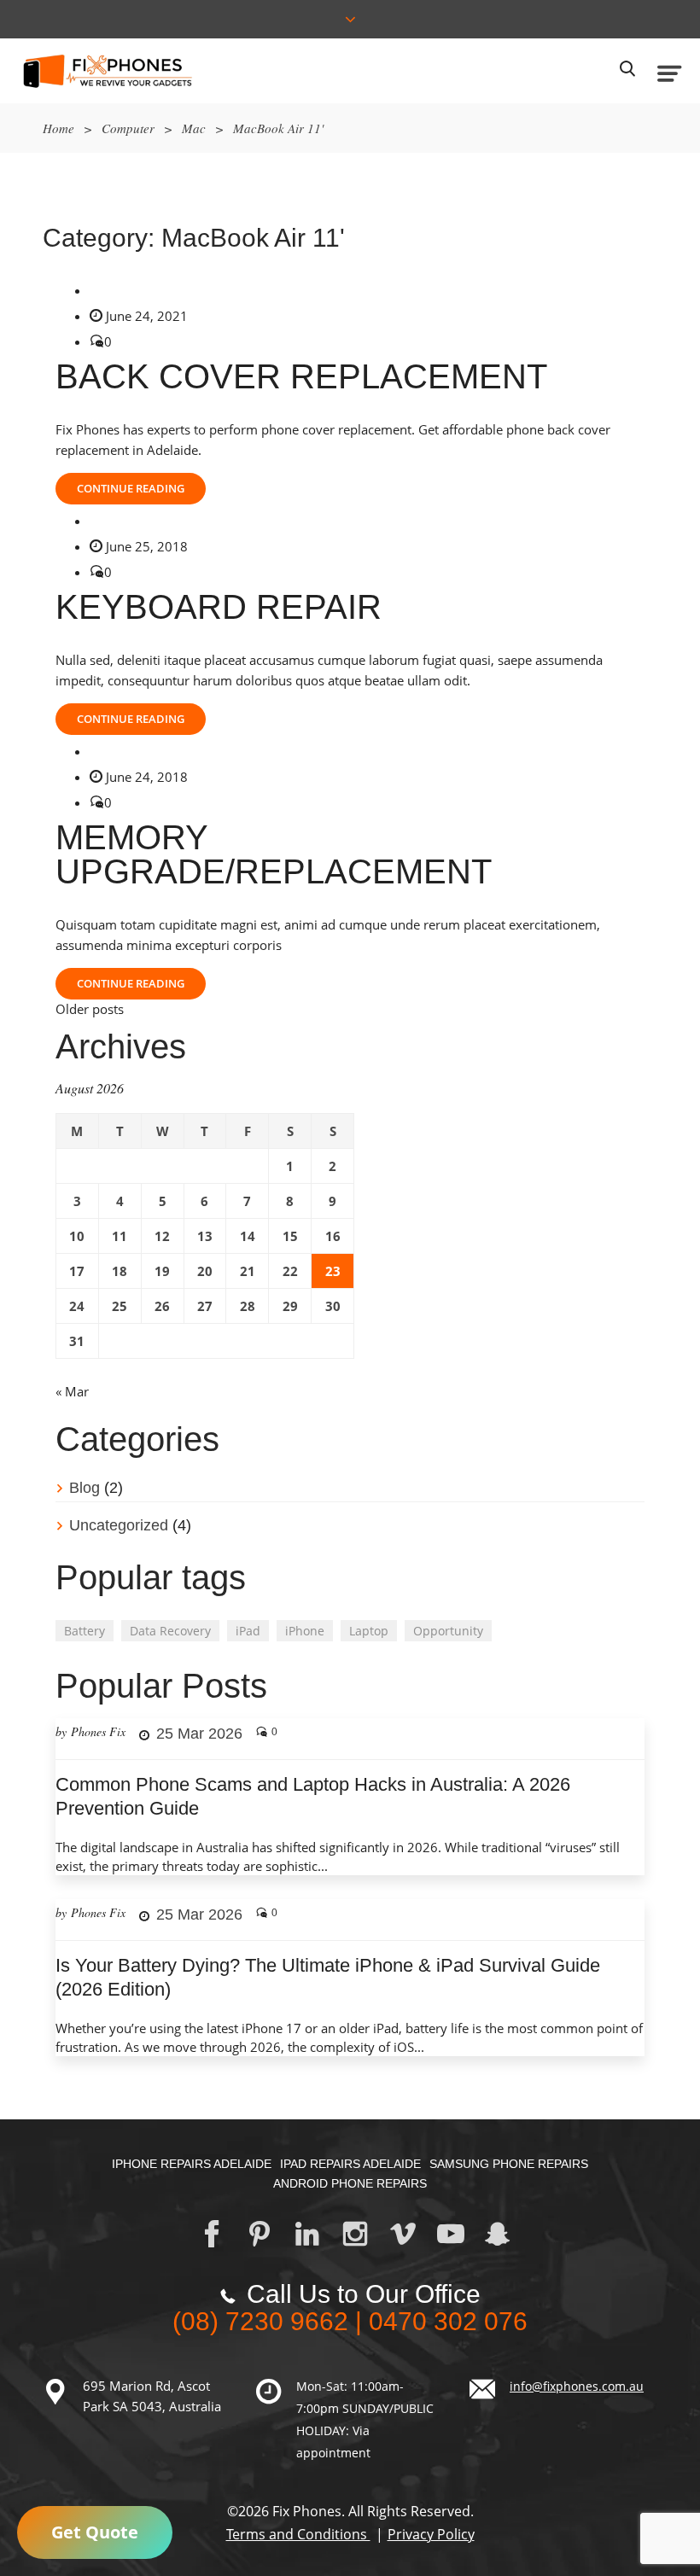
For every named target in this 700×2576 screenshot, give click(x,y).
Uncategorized (119, 1525)
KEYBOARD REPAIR (219, 607)
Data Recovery (170, 1631)
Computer (128, 128)
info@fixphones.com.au (577, 2386)
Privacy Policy (431, 2534)
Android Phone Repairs (350, 2183)
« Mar (72, 1391)
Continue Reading (131, 488)
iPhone (305, 1631)
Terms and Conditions (298, 2534)
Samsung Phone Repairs (509, 2164)
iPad (248, 1631)
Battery (85, 1631)
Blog (85, 1488)
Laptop (369, 1631)
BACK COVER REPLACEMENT (301, 376)
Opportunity (448, 1631)
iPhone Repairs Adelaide (192, 2164)
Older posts (90, 1009)
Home (58, 128)
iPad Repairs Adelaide (350, 2164)
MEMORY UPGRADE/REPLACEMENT (274, 854)
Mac (194, 128)
